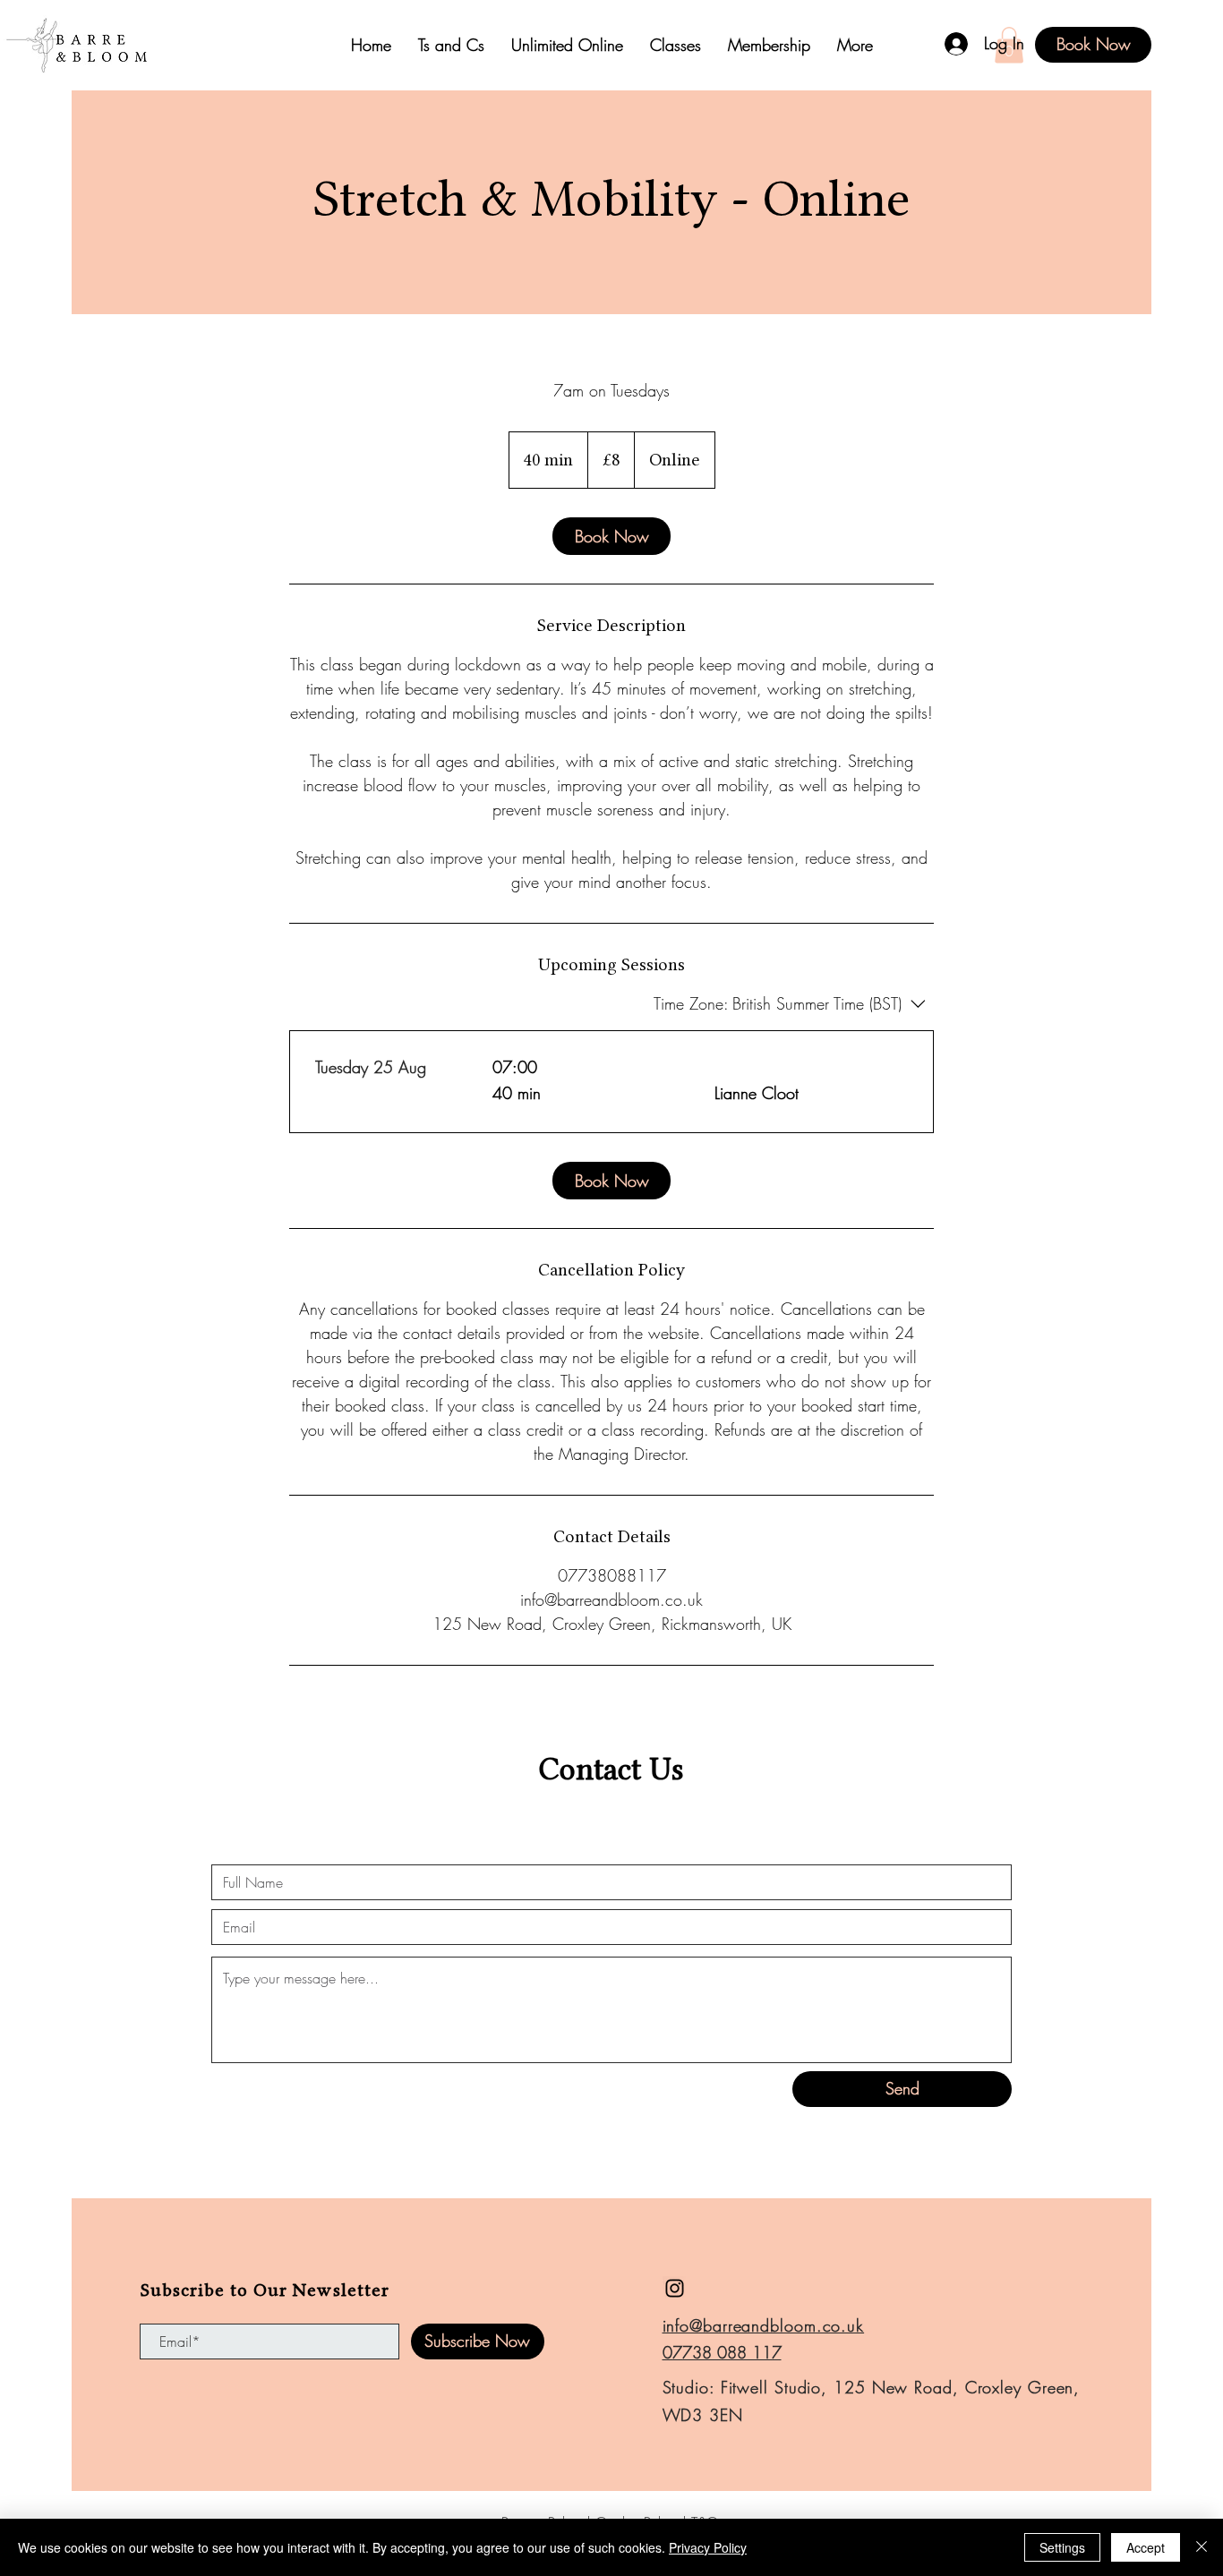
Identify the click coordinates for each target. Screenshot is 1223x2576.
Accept (1146, 2547)
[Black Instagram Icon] (675, 2288)
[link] (611, 536)
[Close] (1202, 2547)
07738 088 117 (722, 2352)
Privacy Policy (708, 2547)
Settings (1062, 2547)
